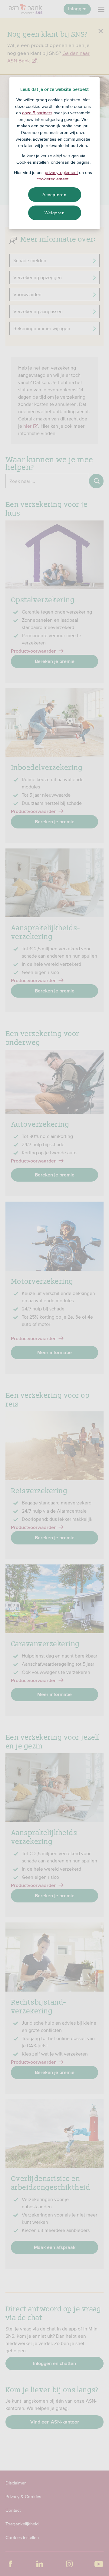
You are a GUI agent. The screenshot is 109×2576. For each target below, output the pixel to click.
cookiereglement (53, 179)
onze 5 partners (37, 113)
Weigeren (55, 213)
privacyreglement (61, 172)
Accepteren (54, 195)
